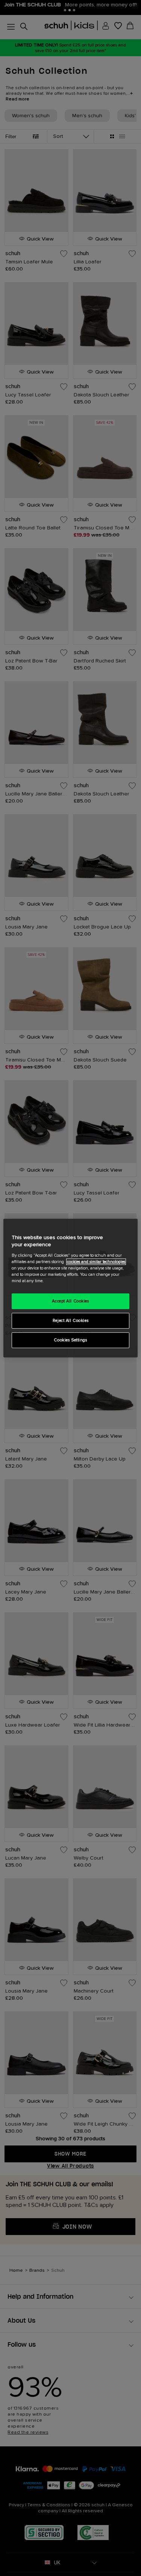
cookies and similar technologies (96, 1262)
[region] (70, 1288)
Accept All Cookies (70, 1301)
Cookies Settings (70, 1340)
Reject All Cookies (70, 1321)
